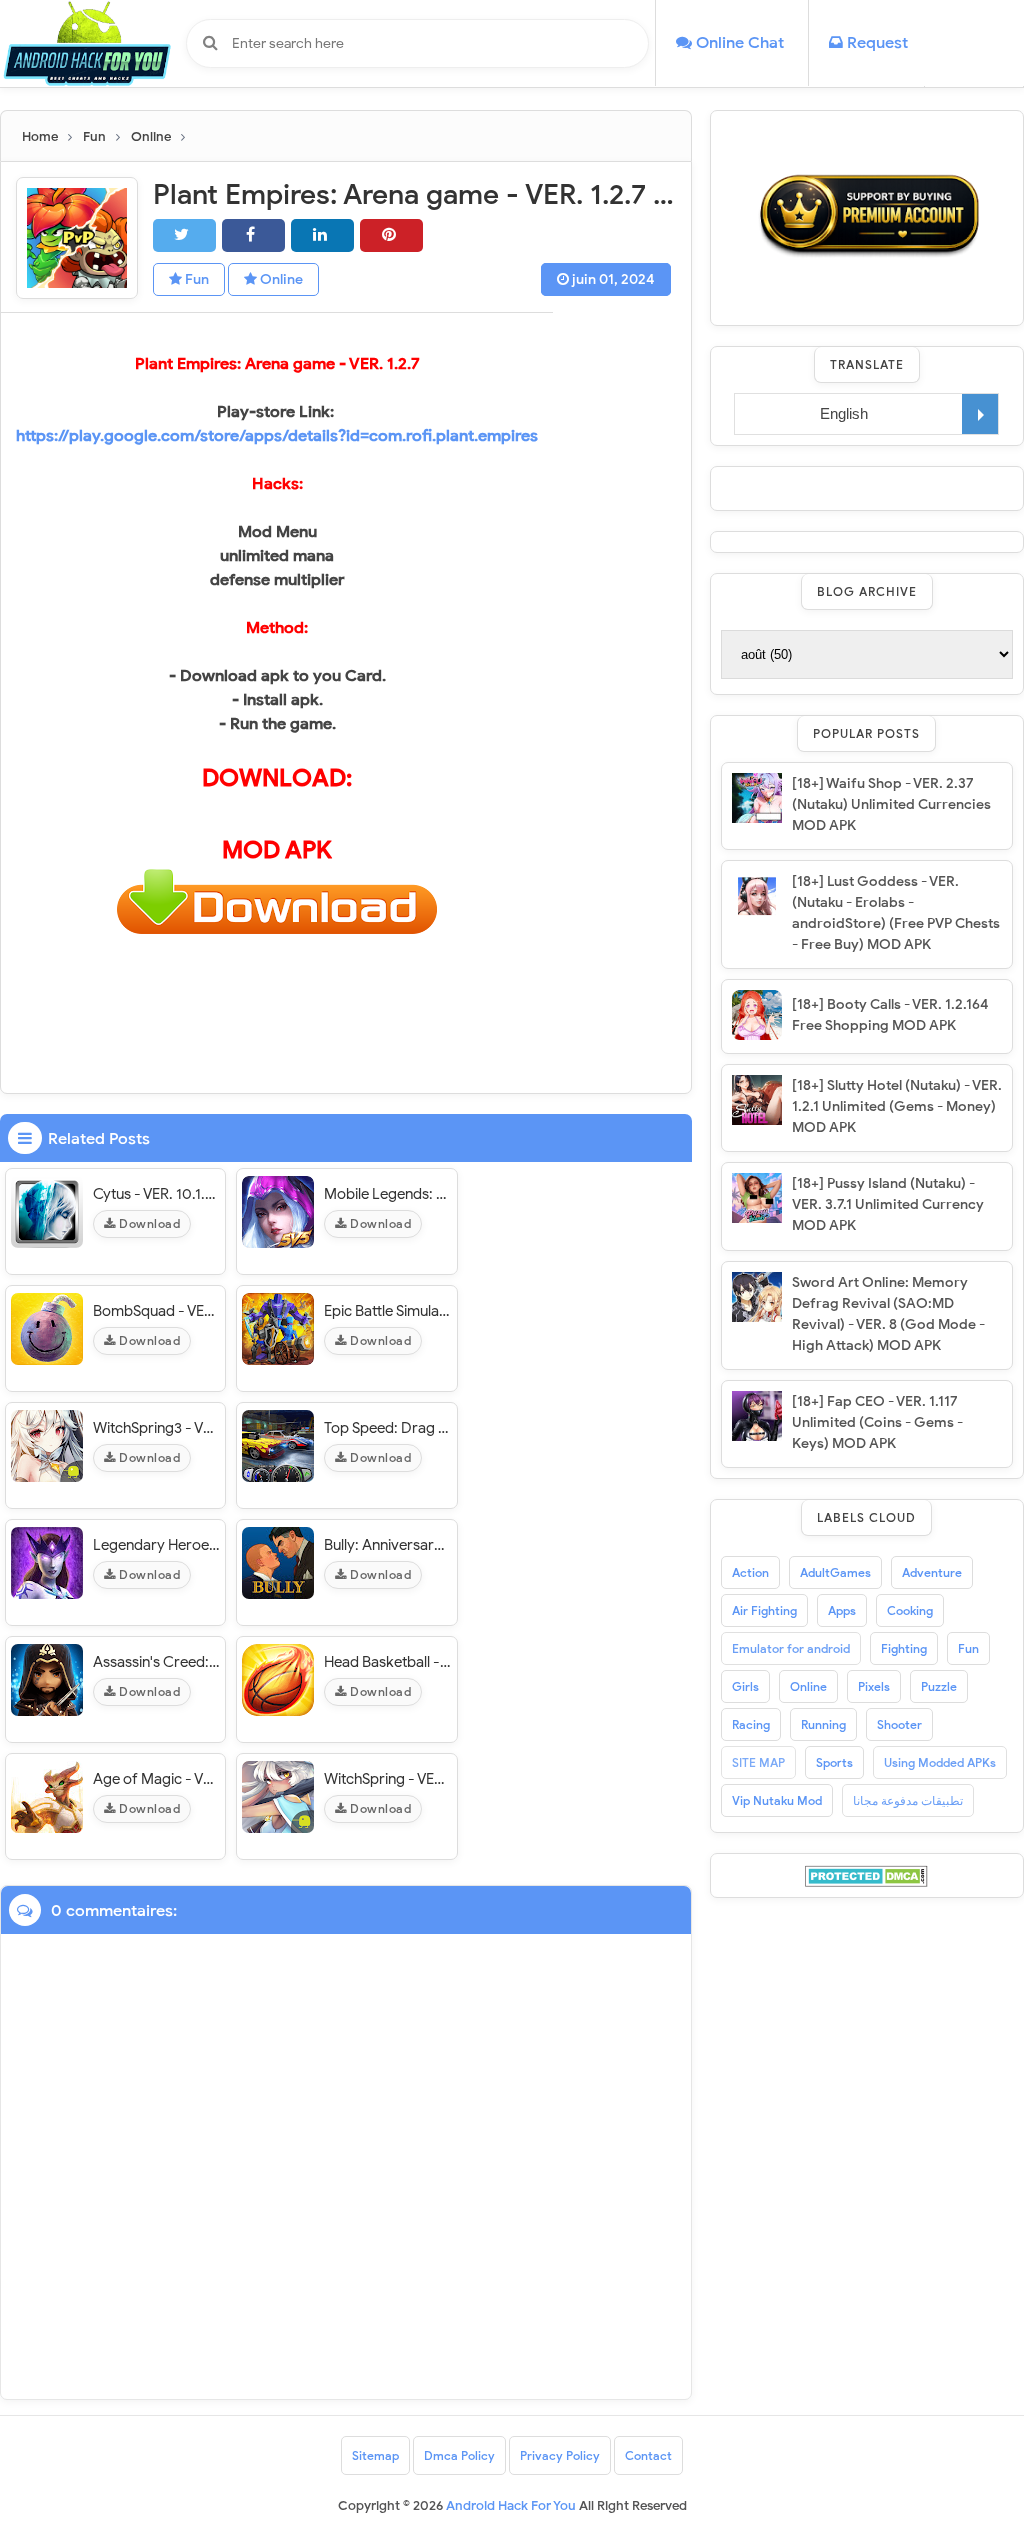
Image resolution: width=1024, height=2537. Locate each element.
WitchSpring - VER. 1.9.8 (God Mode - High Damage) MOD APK (387, 1779)
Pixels (874, 1686)
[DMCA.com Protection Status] (866, 1875)
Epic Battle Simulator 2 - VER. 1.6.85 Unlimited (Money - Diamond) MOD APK (387, 1311)
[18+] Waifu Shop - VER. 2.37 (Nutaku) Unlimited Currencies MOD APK (891, 804)
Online (280, 279)
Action (750, 1572)
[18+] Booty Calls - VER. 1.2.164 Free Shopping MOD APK (890, 1015)
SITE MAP (758, 1762)
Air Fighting (764, 1610)
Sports (834, 1762)
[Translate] (980, 414)
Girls (745, 1686)
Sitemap (375, 2455)
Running (823, 1724)
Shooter (899, 1724)
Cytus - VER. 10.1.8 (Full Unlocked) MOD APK (156, 1194)
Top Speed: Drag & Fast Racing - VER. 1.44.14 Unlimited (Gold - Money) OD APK (387, 1428)
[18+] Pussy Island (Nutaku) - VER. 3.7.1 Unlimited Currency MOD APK (888, 1204)
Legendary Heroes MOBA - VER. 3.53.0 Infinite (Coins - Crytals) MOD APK (156, 1545)
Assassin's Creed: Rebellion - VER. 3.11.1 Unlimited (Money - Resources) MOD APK (156, 1662)
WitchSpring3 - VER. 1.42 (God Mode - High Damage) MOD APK (156, 1428)
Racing (751, 1724)
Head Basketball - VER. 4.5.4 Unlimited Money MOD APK (387, 1662)
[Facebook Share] (253, 235)
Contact (648, 2455)
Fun (195, 279)
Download (148, 1223)
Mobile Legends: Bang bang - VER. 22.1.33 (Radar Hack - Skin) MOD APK (387, 1194)
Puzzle (939, 1686)
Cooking (910, 1610)
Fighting (904, 1648)
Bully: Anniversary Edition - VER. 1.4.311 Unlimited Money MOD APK (387, 1545)
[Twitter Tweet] (184, 235)
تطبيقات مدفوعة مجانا (908, 1800)
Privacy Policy (560, 2455)
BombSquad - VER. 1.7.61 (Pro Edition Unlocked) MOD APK (156, 1311)
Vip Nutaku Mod (777, 1800)
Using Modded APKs (940, 1762)
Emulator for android (791, 1648)
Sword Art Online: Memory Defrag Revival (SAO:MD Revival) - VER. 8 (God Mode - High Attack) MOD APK (888, 1314)
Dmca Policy (459, 2455)
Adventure (932, 1572)
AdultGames (835, 1572)
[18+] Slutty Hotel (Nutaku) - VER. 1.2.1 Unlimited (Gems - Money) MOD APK (897, 1106)
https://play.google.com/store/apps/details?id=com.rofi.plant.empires (277, 436)
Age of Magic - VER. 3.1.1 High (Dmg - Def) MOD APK (156, 1779)
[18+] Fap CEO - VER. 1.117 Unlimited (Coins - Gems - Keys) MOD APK (877, 1422)
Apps (842, 1610)
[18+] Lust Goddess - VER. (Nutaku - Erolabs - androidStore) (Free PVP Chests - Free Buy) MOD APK (896, 913)
